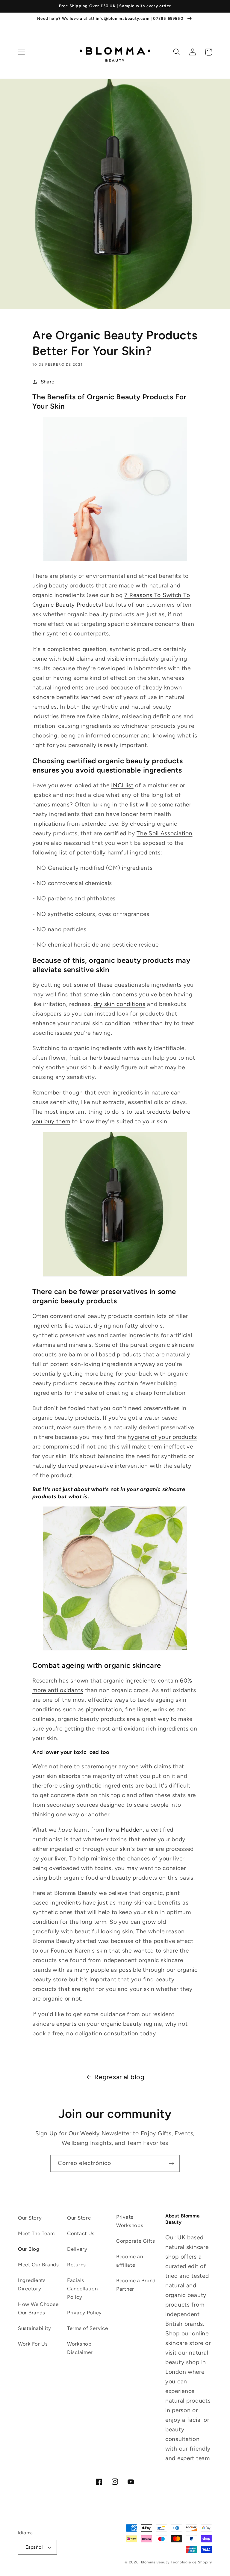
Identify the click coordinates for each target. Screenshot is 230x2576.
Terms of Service (88, 2328)
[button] (22, 52)
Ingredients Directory (32, 2284)
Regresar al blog (119, 2077)
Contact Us (81, 2233)
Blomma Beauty (155, 2562)
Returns (77, 2265)
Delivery (77, 2249)
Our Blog (29, 2249)
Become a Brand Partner (136, 2285)
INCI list (122, 785)
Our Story (30, 2218)
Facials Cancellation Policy (83, 2289)
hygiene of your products (162, 1437)
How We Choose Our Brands (38, 2308)
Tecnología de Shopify (191, 2562)
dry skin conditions (120, 1004)
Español (34, 2547)
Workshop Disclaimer (80, 2348)
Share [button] (48, 382)
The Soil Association (164, 833)
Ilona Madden (124, 1830)
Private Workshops (130, 2221)
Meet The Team (36, 2233)
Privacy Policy (84, 2313)
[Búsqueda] (177, 52)
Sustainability (35, 2328)
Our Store (79, 2218)
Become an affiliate (130, 2261)
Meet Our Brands (38, 2265)
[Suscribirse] (171, 2163)
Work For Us (33, 2344)
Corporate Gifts (136, 2241)
